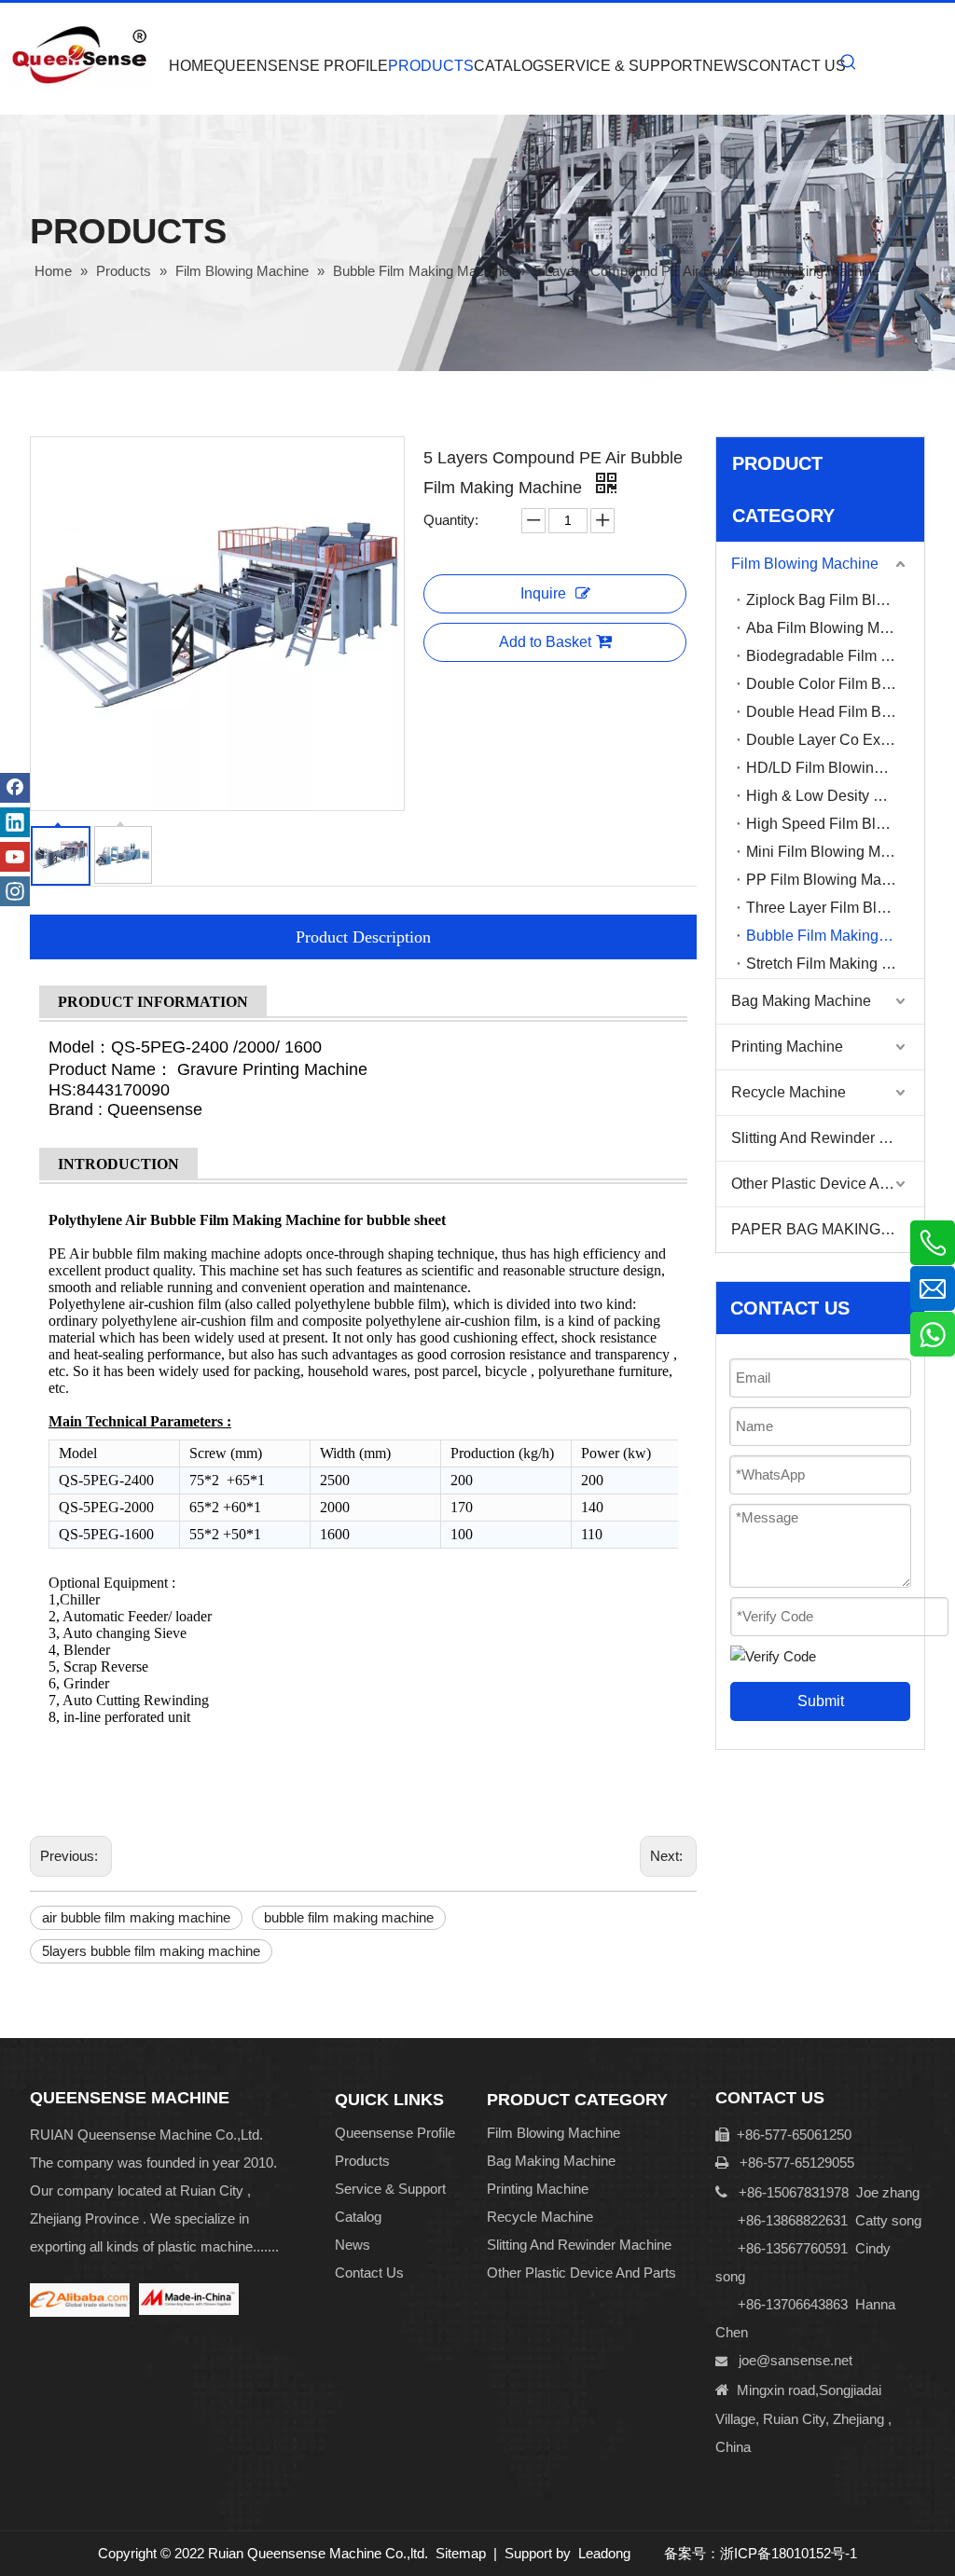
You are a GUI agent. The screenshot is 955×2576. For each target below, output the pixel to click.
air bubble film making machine (136, 1917)
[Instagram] (15, 891)
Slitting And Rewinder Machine (828, 1138)
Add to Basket (545, 642)
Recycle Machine (789, 1092)
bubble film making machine (349, 1917)
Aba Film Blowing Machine (835, 628)
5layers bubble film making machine (151, 1951)
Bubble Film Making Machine (835, 936)
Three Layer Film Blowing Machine (835, 908)
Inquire (543, 593)
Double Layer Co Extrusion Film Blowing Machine (835, 740)
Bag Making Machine (801, 1001)
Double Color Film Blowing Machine (835, 684)
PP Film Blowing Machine (832, 880)
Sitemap (461, 2553)
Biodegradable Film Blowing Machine (835, 656)
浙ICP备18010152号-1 (789, 2553)
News (353, 2245)
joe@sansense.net (796, 2360)
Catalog (358, 2217)
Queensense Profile (395, 2133)
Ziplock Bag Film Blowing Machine (835, 600)
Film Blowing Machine (805, 564)
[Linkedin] (15, 822)
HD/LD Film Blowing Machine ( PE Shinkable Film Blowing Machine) (835, 768)
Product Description (363, 937)
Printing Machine (787, 1047)
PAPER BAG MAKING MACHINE (828, 1229)
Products (362, 2161)
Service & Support (390, 2189)
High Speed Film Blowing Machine (835, 824)
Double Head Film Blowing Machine (835, 712)
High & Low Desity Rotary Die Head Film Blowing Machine (835, 796)
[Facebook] (15, 788)
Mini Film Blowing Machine (835, 852)
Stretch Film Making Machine (835, 964)
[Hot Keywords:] (849, 62)
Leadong (604, 2553)
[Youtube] (15, 857)
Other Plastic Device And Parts (828, 1184)
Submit (821, 1701)
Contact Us (369, 2273)
